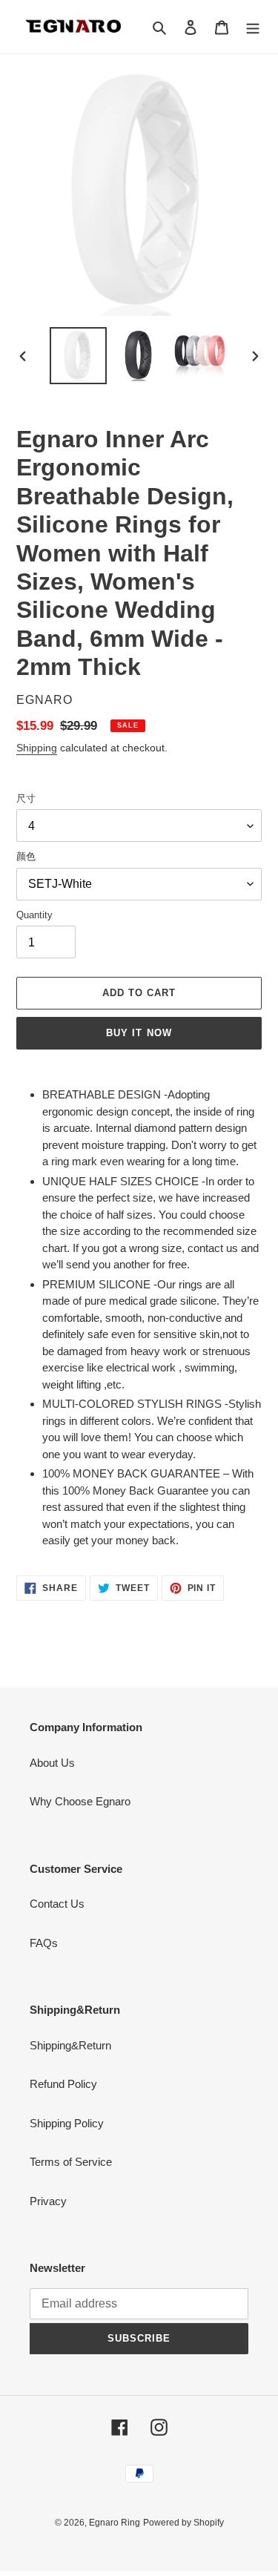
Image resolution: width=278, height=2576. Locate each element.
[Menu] (253, 27)
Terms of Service (71, 2162)
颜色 (26, 856)
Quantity (34, 915)
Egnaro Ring (115, 2523)
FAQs (44, 1943)
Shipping (37, 748)
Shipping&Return (70, 2045)
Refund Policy (63, 2084)
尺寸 (26, 798)
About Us (52, 1763)
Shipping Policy (67, 2123)
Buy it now (139, 1033)
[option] (79, 356)
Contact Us (57, 1904)
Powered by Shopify (183, 2523)
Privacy (48, 2201)
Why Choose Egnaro (80, 1801)
